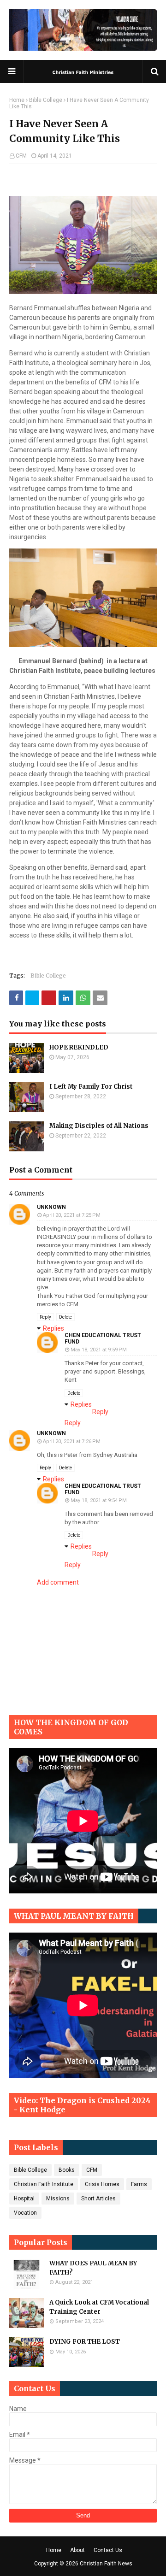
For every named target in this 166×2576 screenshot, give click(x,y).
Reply (45, 1317)
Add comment (58, 1582)
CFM (21, 156)
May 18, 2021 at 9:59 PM (99, 1350)
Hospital (24, 2199)
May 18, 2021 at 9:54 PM (99, 1500)
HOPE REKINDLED (79, 1047)
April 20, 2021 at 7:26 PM (72, 1441)
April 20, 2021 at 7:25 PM (72, 1215)
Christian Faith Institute (44, 2184)
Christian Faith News (106, 2564)
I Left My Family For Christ (91, 1087)
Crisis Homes (102, 2184)
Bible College (46, 100)
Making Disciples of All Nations (99, 1126)
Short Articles (98, 2199)
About (77, 2550)
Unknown (51, 1207)
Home (17, 100)
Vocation (25, 2213)
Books (67, 2170)
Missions (58, 2199)
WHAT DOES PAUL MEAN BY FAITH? (93, 2268)
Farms (139, 2184)
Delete (65, 1317)
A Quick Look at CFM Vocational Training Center (99, 2307)
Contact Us (108, 2550)
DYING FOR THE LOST (85, 2342)
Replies (53, 1328)
